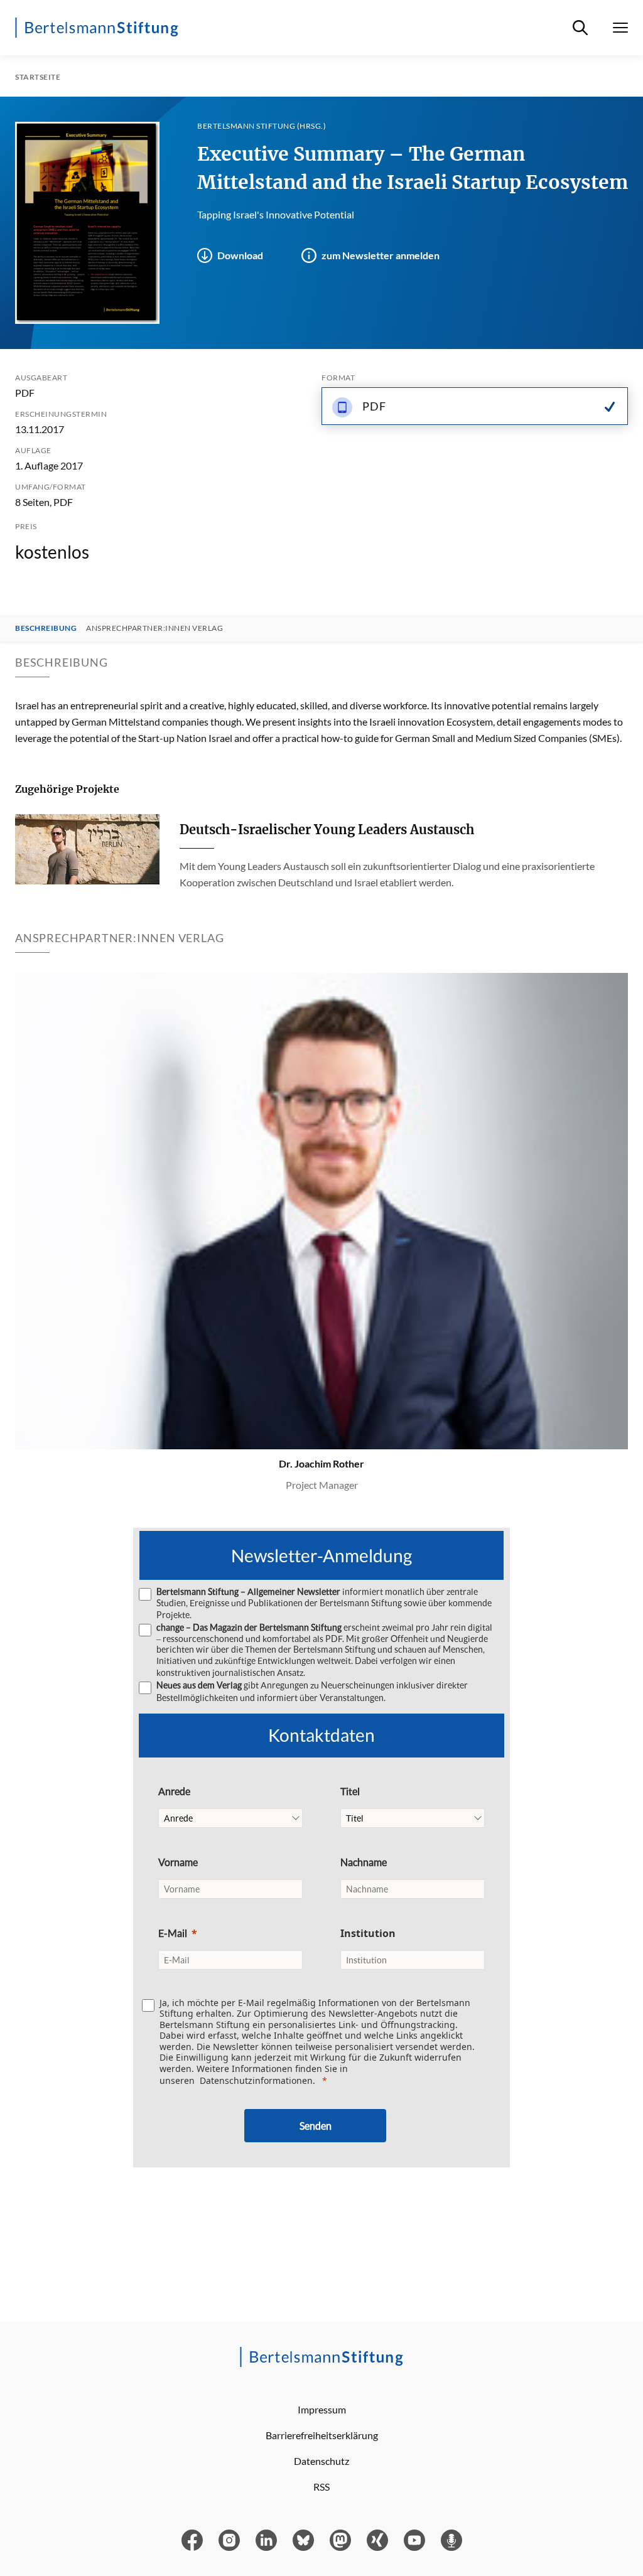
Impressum (322, 2409)
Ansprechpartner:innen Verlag (154, 628)
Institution (368, 1933)
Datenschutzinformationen (256, 2080)
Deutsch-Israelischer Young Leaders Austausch (327, 829)
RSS (321, 2487)
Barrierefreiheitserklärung (322, 2435)
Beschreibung (46, 628)
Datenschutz (321, 2461)
